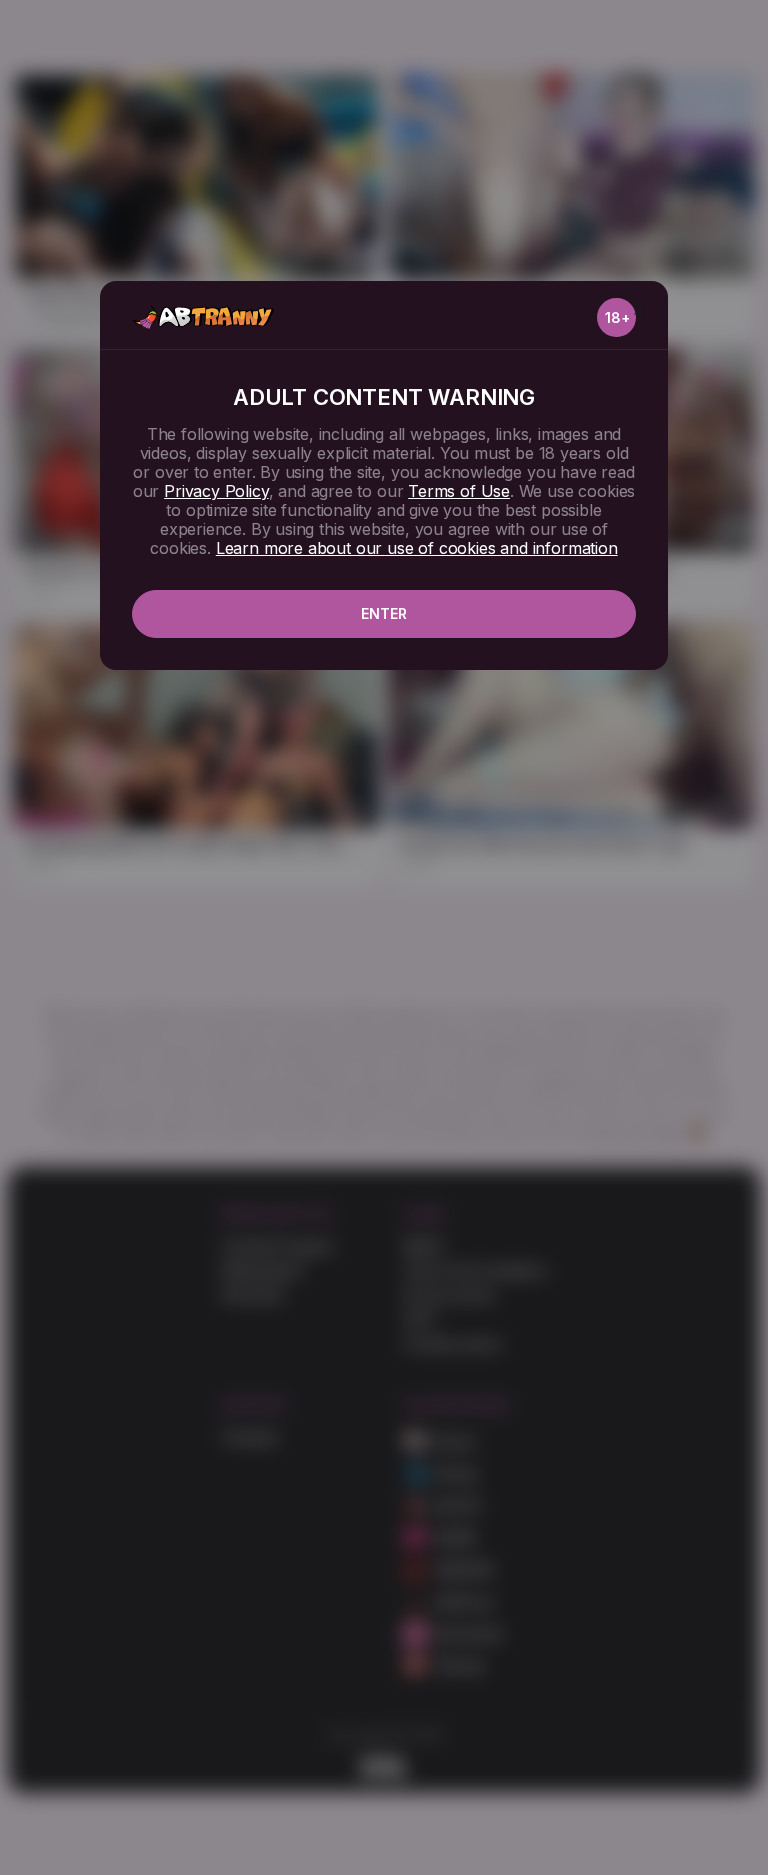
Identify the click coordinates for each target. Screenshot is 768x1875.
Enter (384, 613)
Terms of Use (459, 491)
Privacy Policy (216, 491)
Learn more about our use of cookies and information (417, 548)
